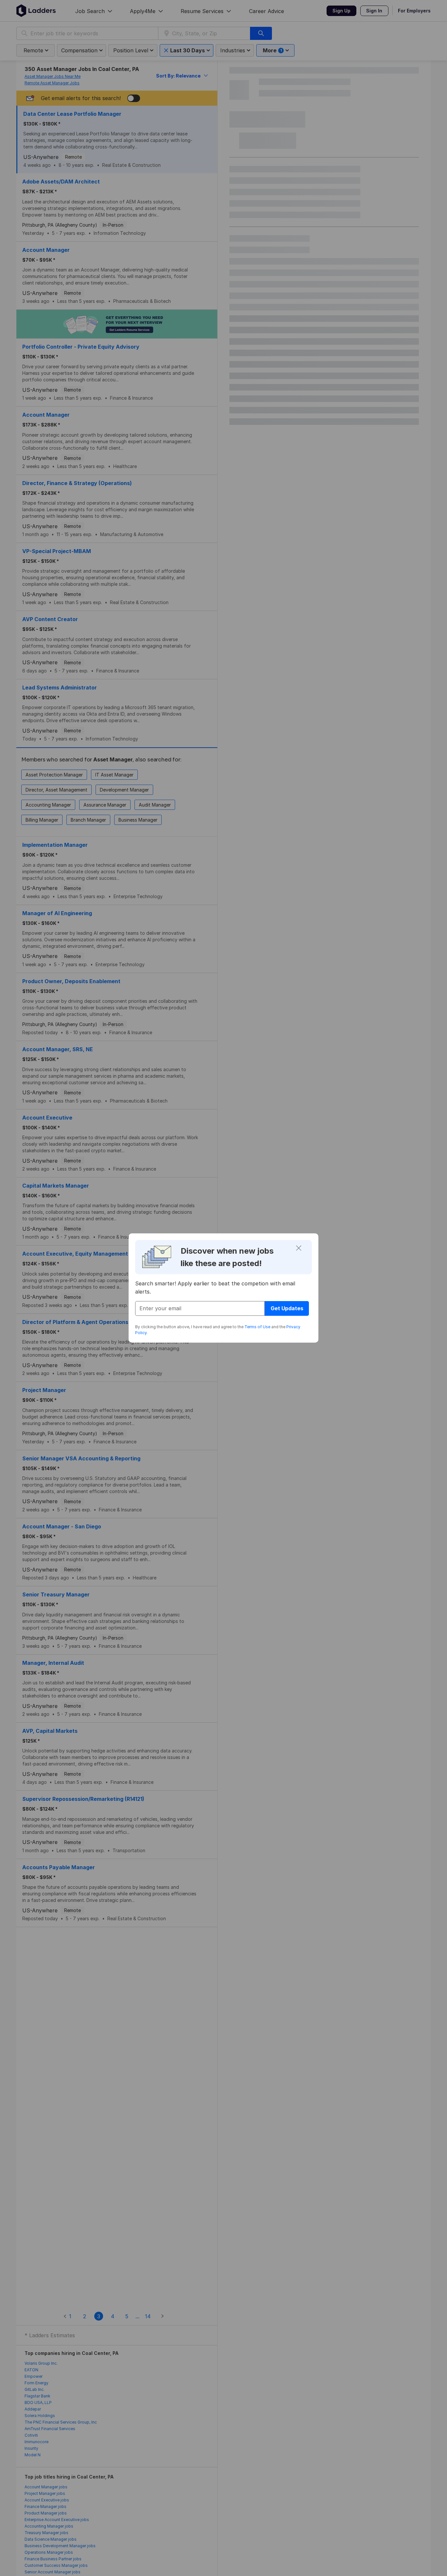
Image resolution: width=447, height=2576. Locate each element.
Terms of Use (257, 1327)
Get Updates (287, 1308)
